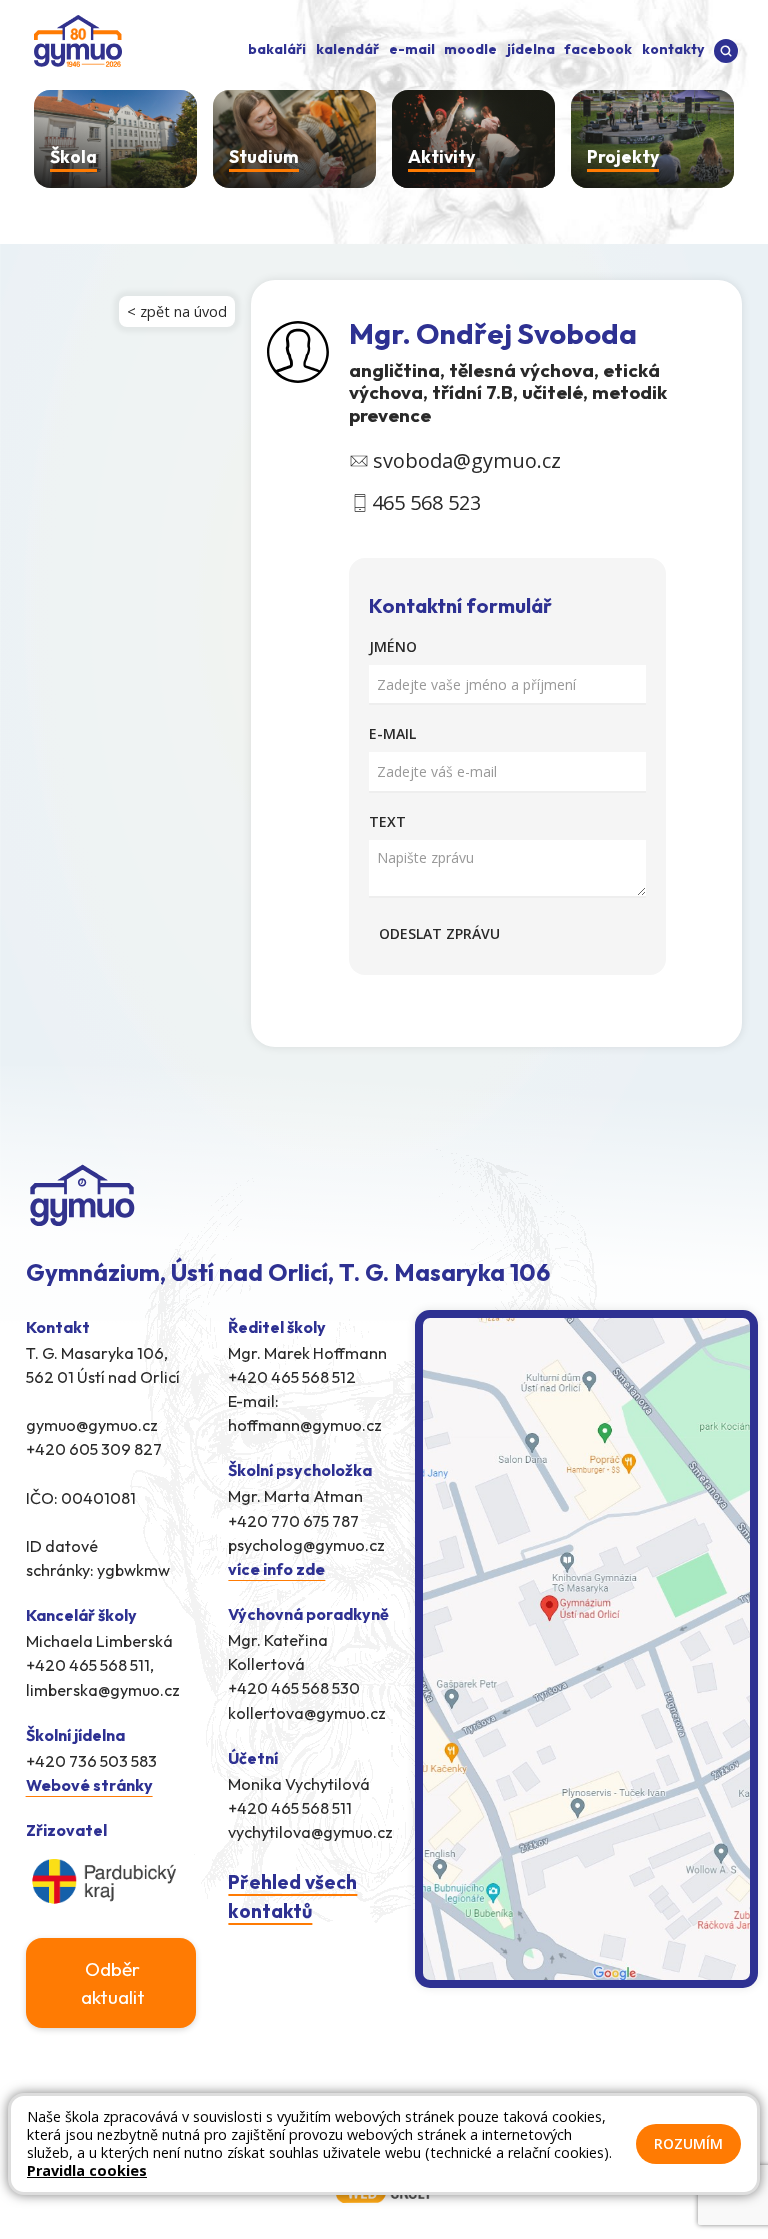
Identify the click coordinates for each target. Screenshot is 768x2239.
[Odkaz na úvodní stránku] (74, 39)
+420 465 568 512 (292, 1377)
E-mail (392, 733)
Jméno (393, 646)
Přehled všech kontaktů (292, 1896)
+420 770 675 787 (293, 1521)
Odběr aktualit (113, 1983)
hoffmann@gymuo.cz (305, 1425)
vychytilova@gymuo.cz (310, 1832)
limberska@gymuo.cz (103, 1690)
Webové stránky (89, 1785)
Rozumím (688, 2143)
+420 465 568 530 (294, 1688)
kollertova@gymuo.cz (307, 1713)
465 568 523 (426, 502)
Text (387, 821)
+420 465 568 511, (90, 1665)
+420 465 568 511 (290, 1808)
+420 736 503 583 (91, 1761)
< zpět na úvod (177, 311)
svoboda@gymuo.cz (467, 460)
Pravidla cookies (87, 2170)
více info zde (276, 1569)
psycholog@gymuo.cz (306, 1545)
